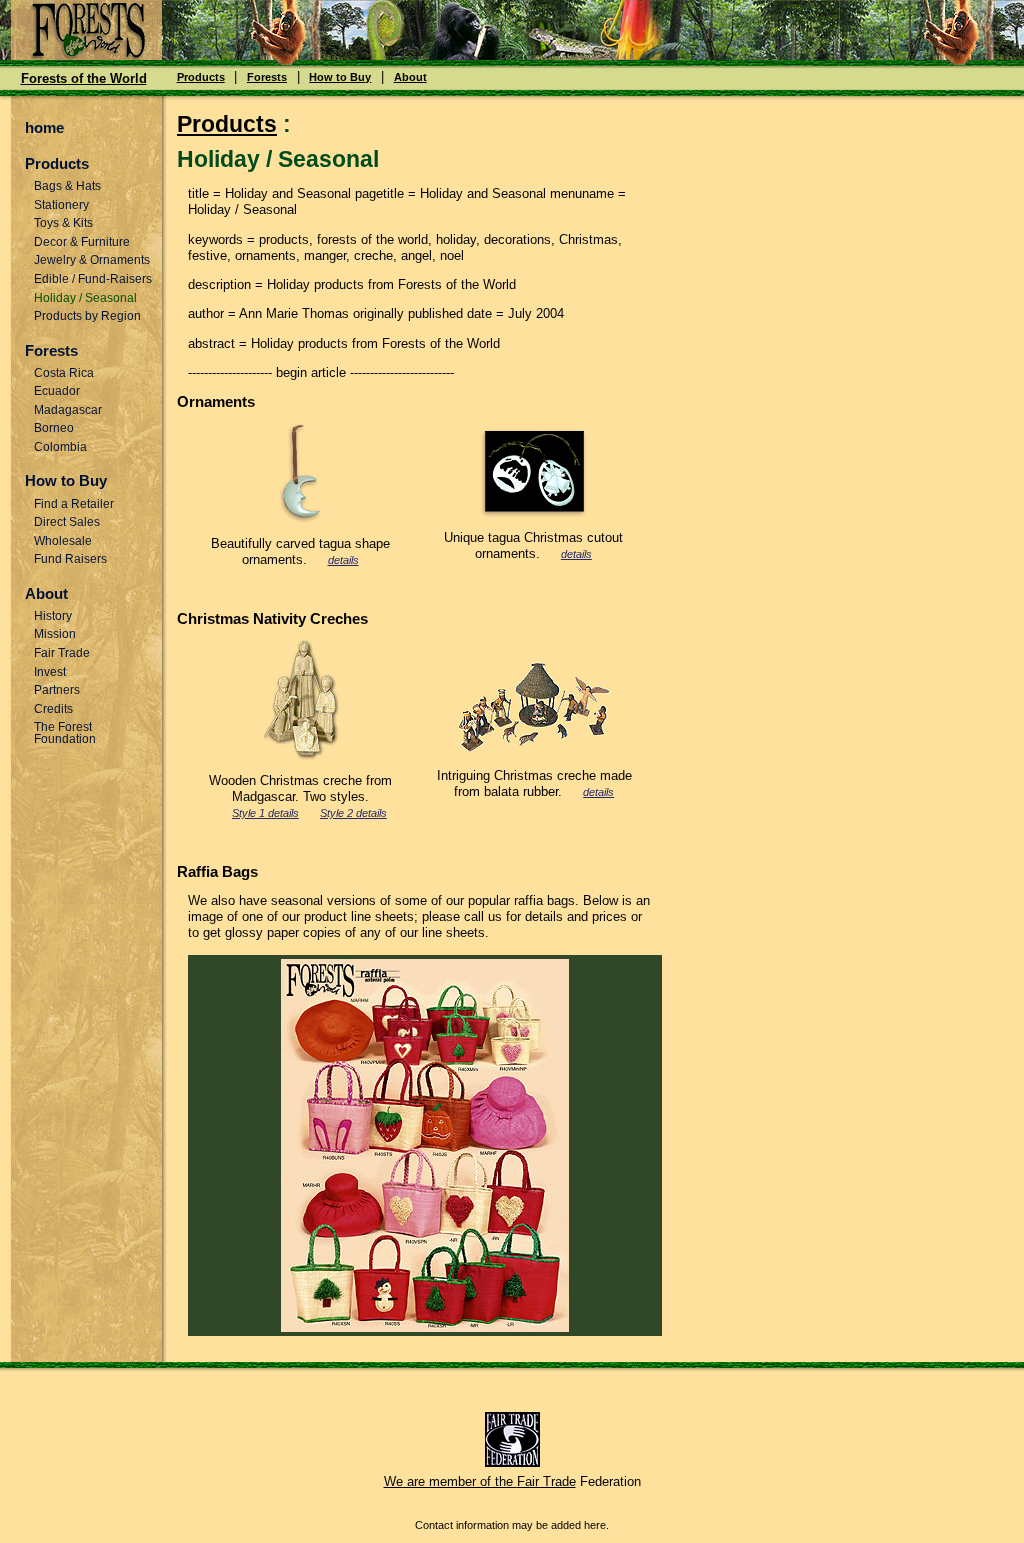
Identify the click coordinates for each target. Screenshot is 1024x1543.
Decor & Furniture (82, 242)
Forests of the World (84, 78)
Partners (57, 690)
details (343, 560)
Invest (50, 672)
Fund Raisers (70, 559)
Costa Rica (64, 373)
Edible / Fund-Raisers (93, 279)
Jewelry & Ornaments (92, 260)
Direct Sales (67, 522)
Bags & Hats (67, 186)
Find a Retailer (74, 504)
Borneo (54, 428)
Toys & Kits (63, 223)
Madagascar (68, 410)
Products (201, 77)
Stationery (61, 205)
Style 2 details (353, 813)
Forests (267, 77)
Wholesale (63, 541)
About (410, 77)
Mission (55, 634)
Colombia (60, 447)
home (44, 127)
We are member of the (450, 1481)
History (53, 616)
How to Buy (340, 77)
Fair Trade (62, 653)
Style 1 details (265, 813)
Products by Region (87, 316)
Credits (53, 709)
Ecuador (57, 391)
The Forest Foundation (65, 732)
